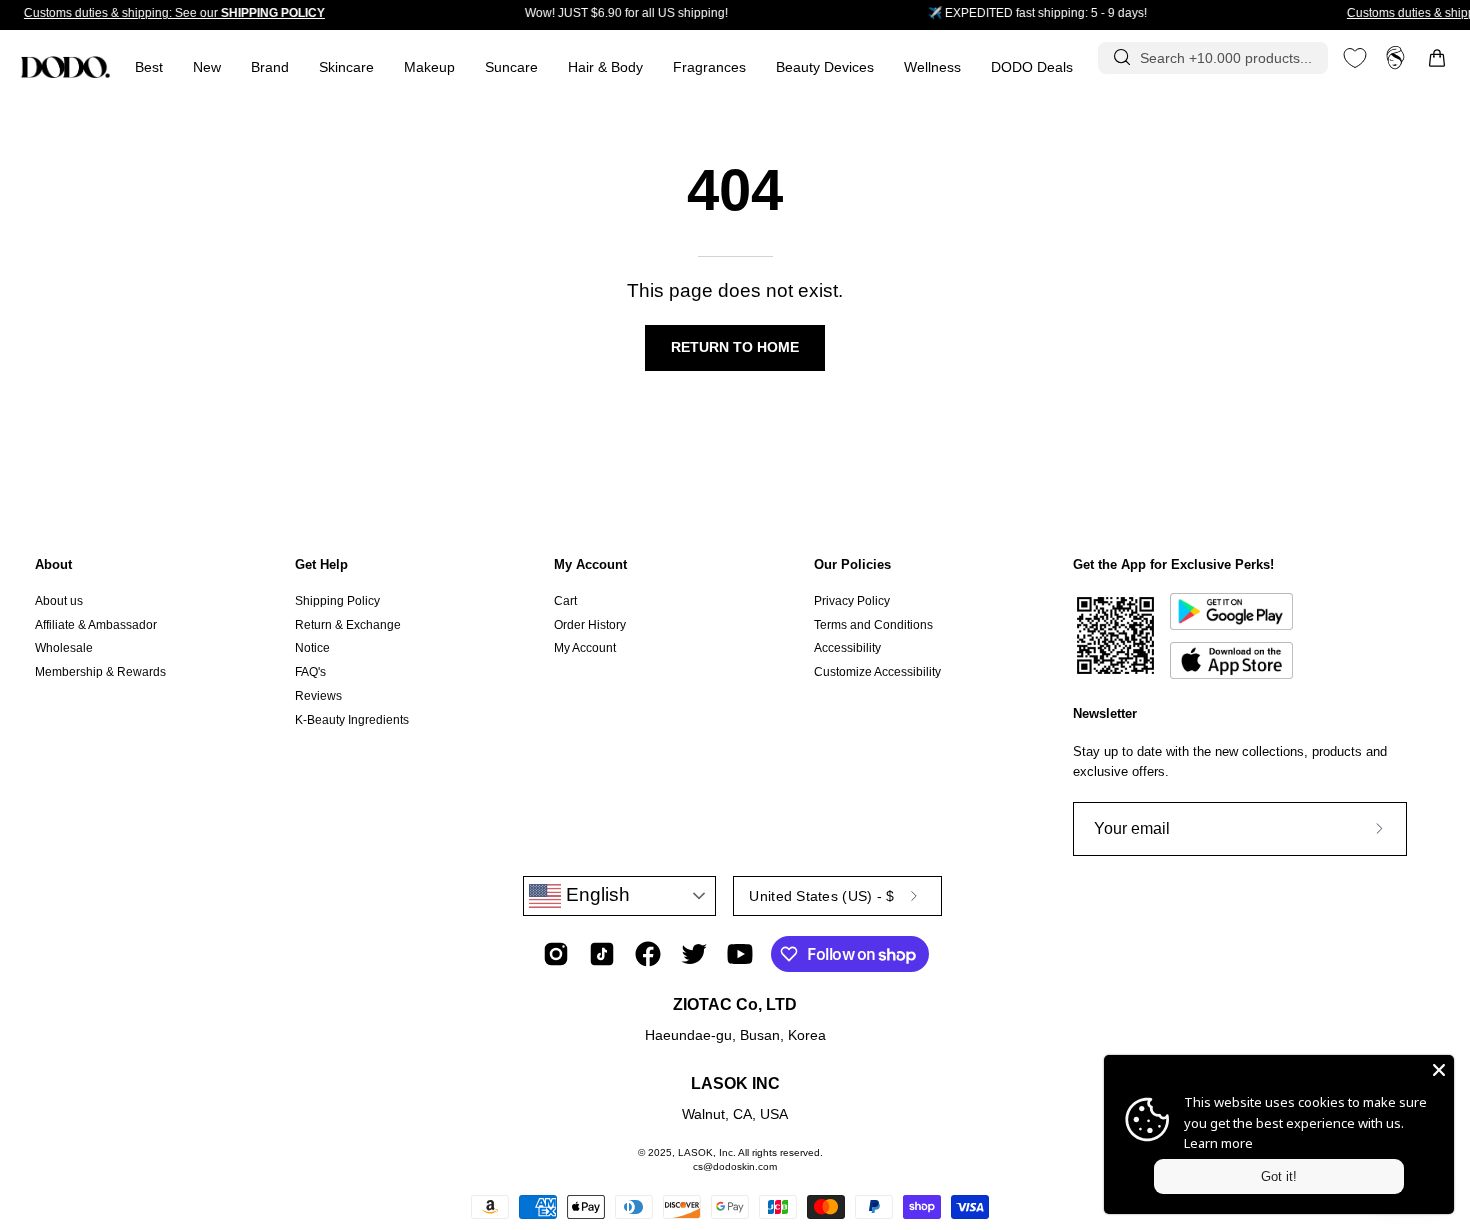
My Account (590, 564)
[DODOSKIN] (65, 67)
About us (59, 601)
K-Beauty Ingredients (352, 719)
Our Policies (852, 564)
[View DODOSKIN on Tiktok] (602, 954)
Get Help (321, 564)
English (595, 894)
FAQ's (310, 672)
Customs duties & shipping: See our (174, 13)
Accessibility (847, 648)
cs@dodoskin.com (735, 1166)
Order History (590, 625)
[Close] (1439, 1070)
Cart (565, 601)
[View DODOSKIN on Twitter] (694, 954)
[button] (709, 67)
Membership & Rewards (100, 672)
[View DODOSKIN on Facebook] (648, 954)
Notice (312, 648)
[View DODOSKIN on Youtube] (740, 954)
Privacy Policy (852, 601)
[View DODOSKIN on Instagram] (556, 954)
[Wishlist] (1355, 58)
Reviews (318, 696)
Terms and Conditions (873, 625)
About (53, 564)
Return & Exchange (348, 625)
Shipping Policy (337, 601)
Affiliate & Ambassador (96, 625)
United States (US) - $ (821, 896)
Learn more (1218, 1143)
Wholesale (64, 648)
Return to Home (735, 347)
